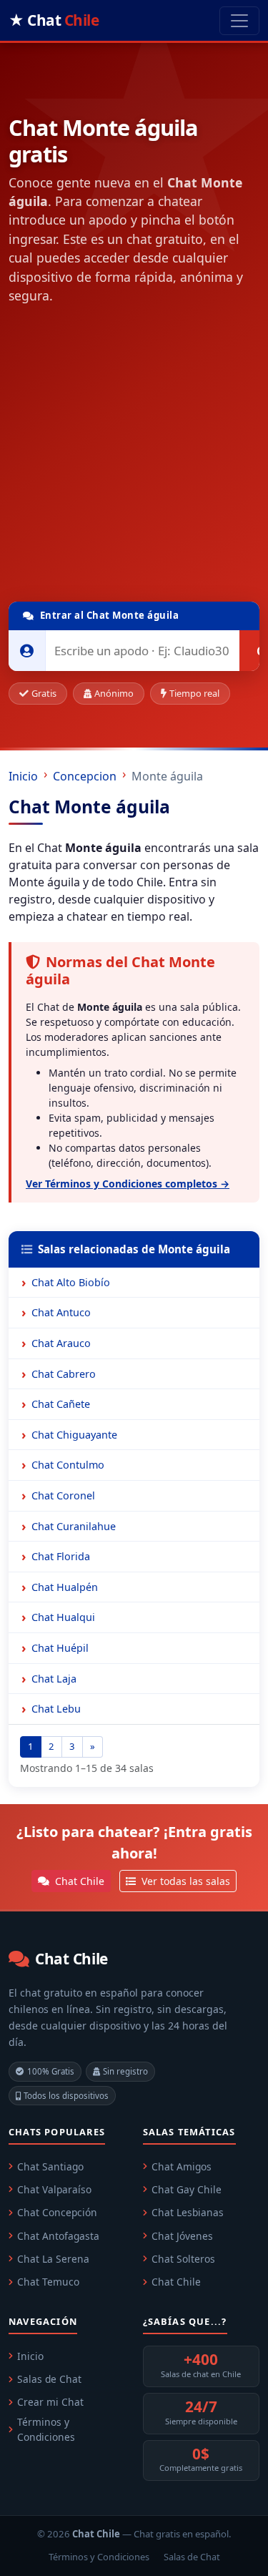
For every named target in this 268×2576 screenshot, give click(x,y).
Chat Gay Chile (187, 2189)
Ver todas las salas (184, 1881)
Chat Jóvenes (182, 2236)
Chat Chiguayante (74, 1435)
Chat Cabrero (64, 1374)
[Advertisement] (134, 456)
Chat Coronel (63, 1495)
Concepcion (85, 776)
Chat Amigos (182, 2166)
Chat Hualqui (63, 1617)
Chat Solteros (183, 2259)
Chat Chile (78, 1881)
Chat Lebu (56, 1709)
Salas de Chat (49, 2379)
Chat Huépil (60, 1648)
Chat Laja (54, 1679)
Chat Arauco (61, 1343)
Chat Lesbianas (188, 2212)
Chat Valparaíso (54, 2189)
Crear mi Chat (50, 2402)
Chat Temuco (48, 2282)
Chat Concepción (57, 2212)
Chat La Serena (53, 2259)
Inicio (23, 776)
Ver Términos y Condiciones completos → (128, 1184)
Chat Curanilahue (74, 1526)
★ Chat (54, 20)
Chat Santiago (50, 2166)
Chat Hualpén (65, 1587)
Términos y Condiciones (46, 2429)
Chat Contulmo (68, 1465)
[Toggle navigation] (239, 21)
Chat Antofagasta (58, 2236)
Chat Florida (61, 1556)
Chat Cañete (61, 1404)
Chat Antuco (61, 1312)
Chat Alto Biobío (71, 1282)
